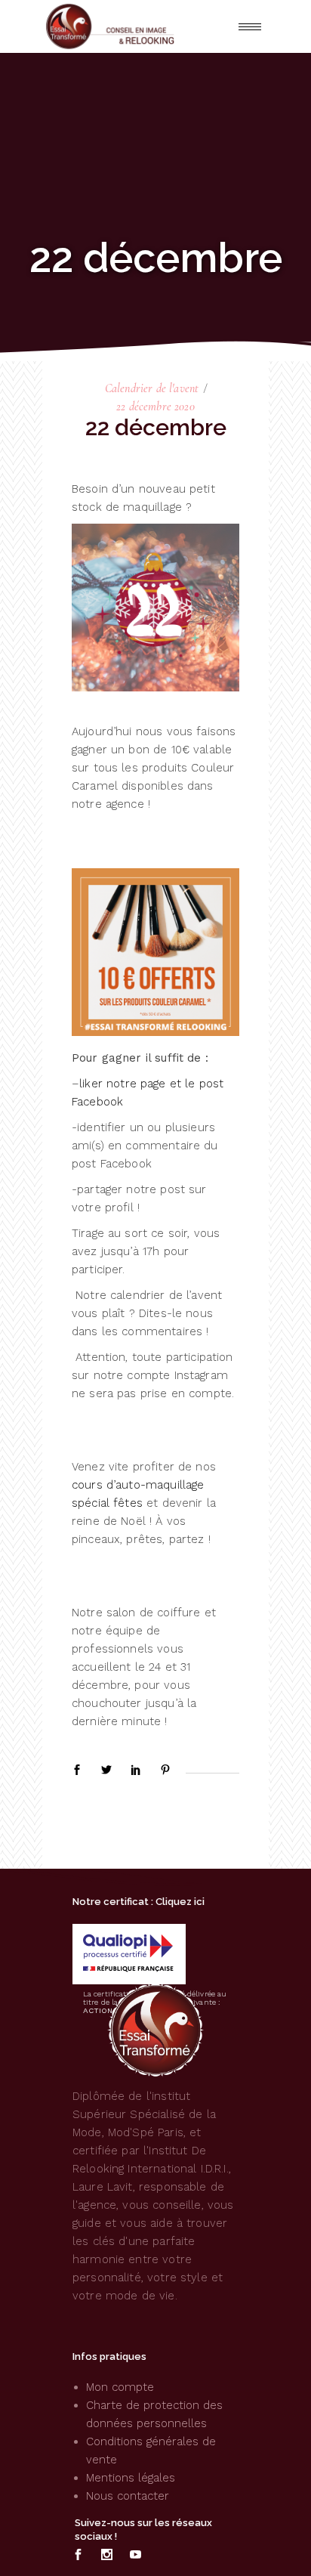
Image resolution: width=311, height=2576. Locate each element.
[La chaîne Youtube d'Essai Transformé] (135, 2555)
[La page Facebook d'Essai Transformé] (78, 2555)
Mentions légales (131, 2478)
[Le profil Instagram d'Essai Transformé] (107, 2555)
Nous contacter (128, 2496)
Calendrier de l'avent (152, 388)
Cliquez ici (180, 1902)
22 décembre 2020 (155, 407)
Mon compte (120, 2387)
